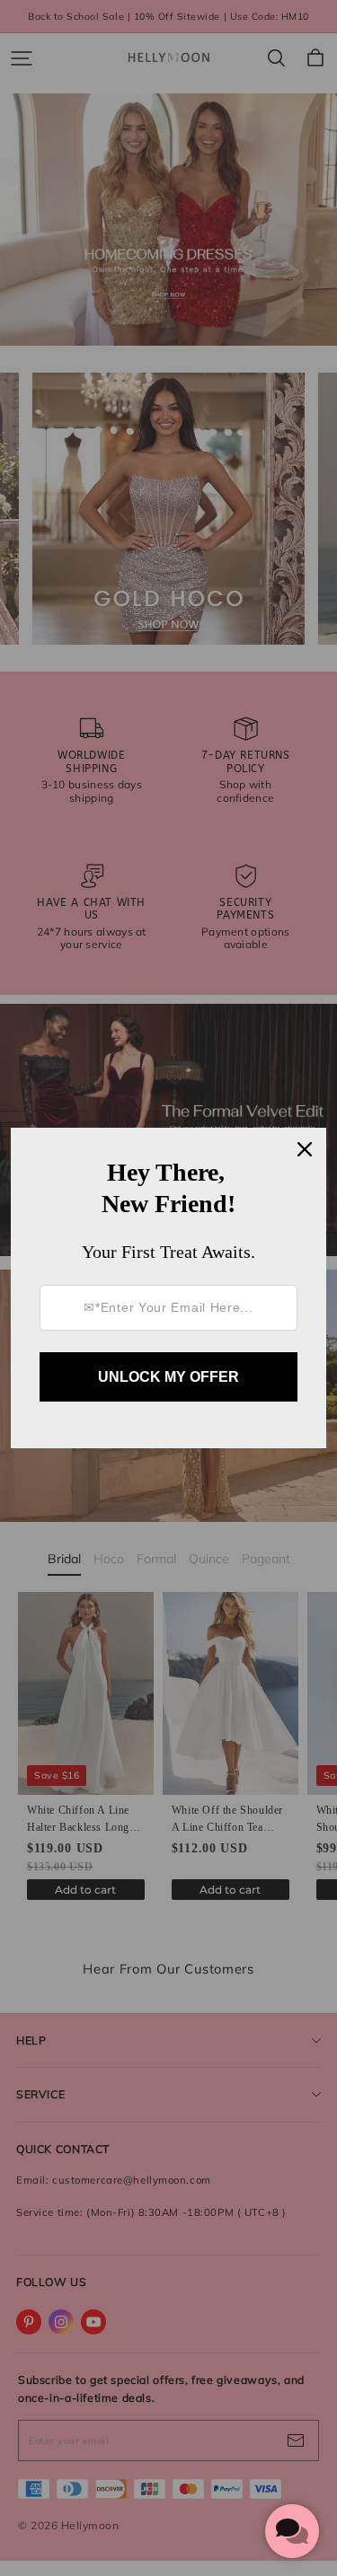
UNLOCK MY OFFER (168, 1377)
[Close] (305, 1149)
